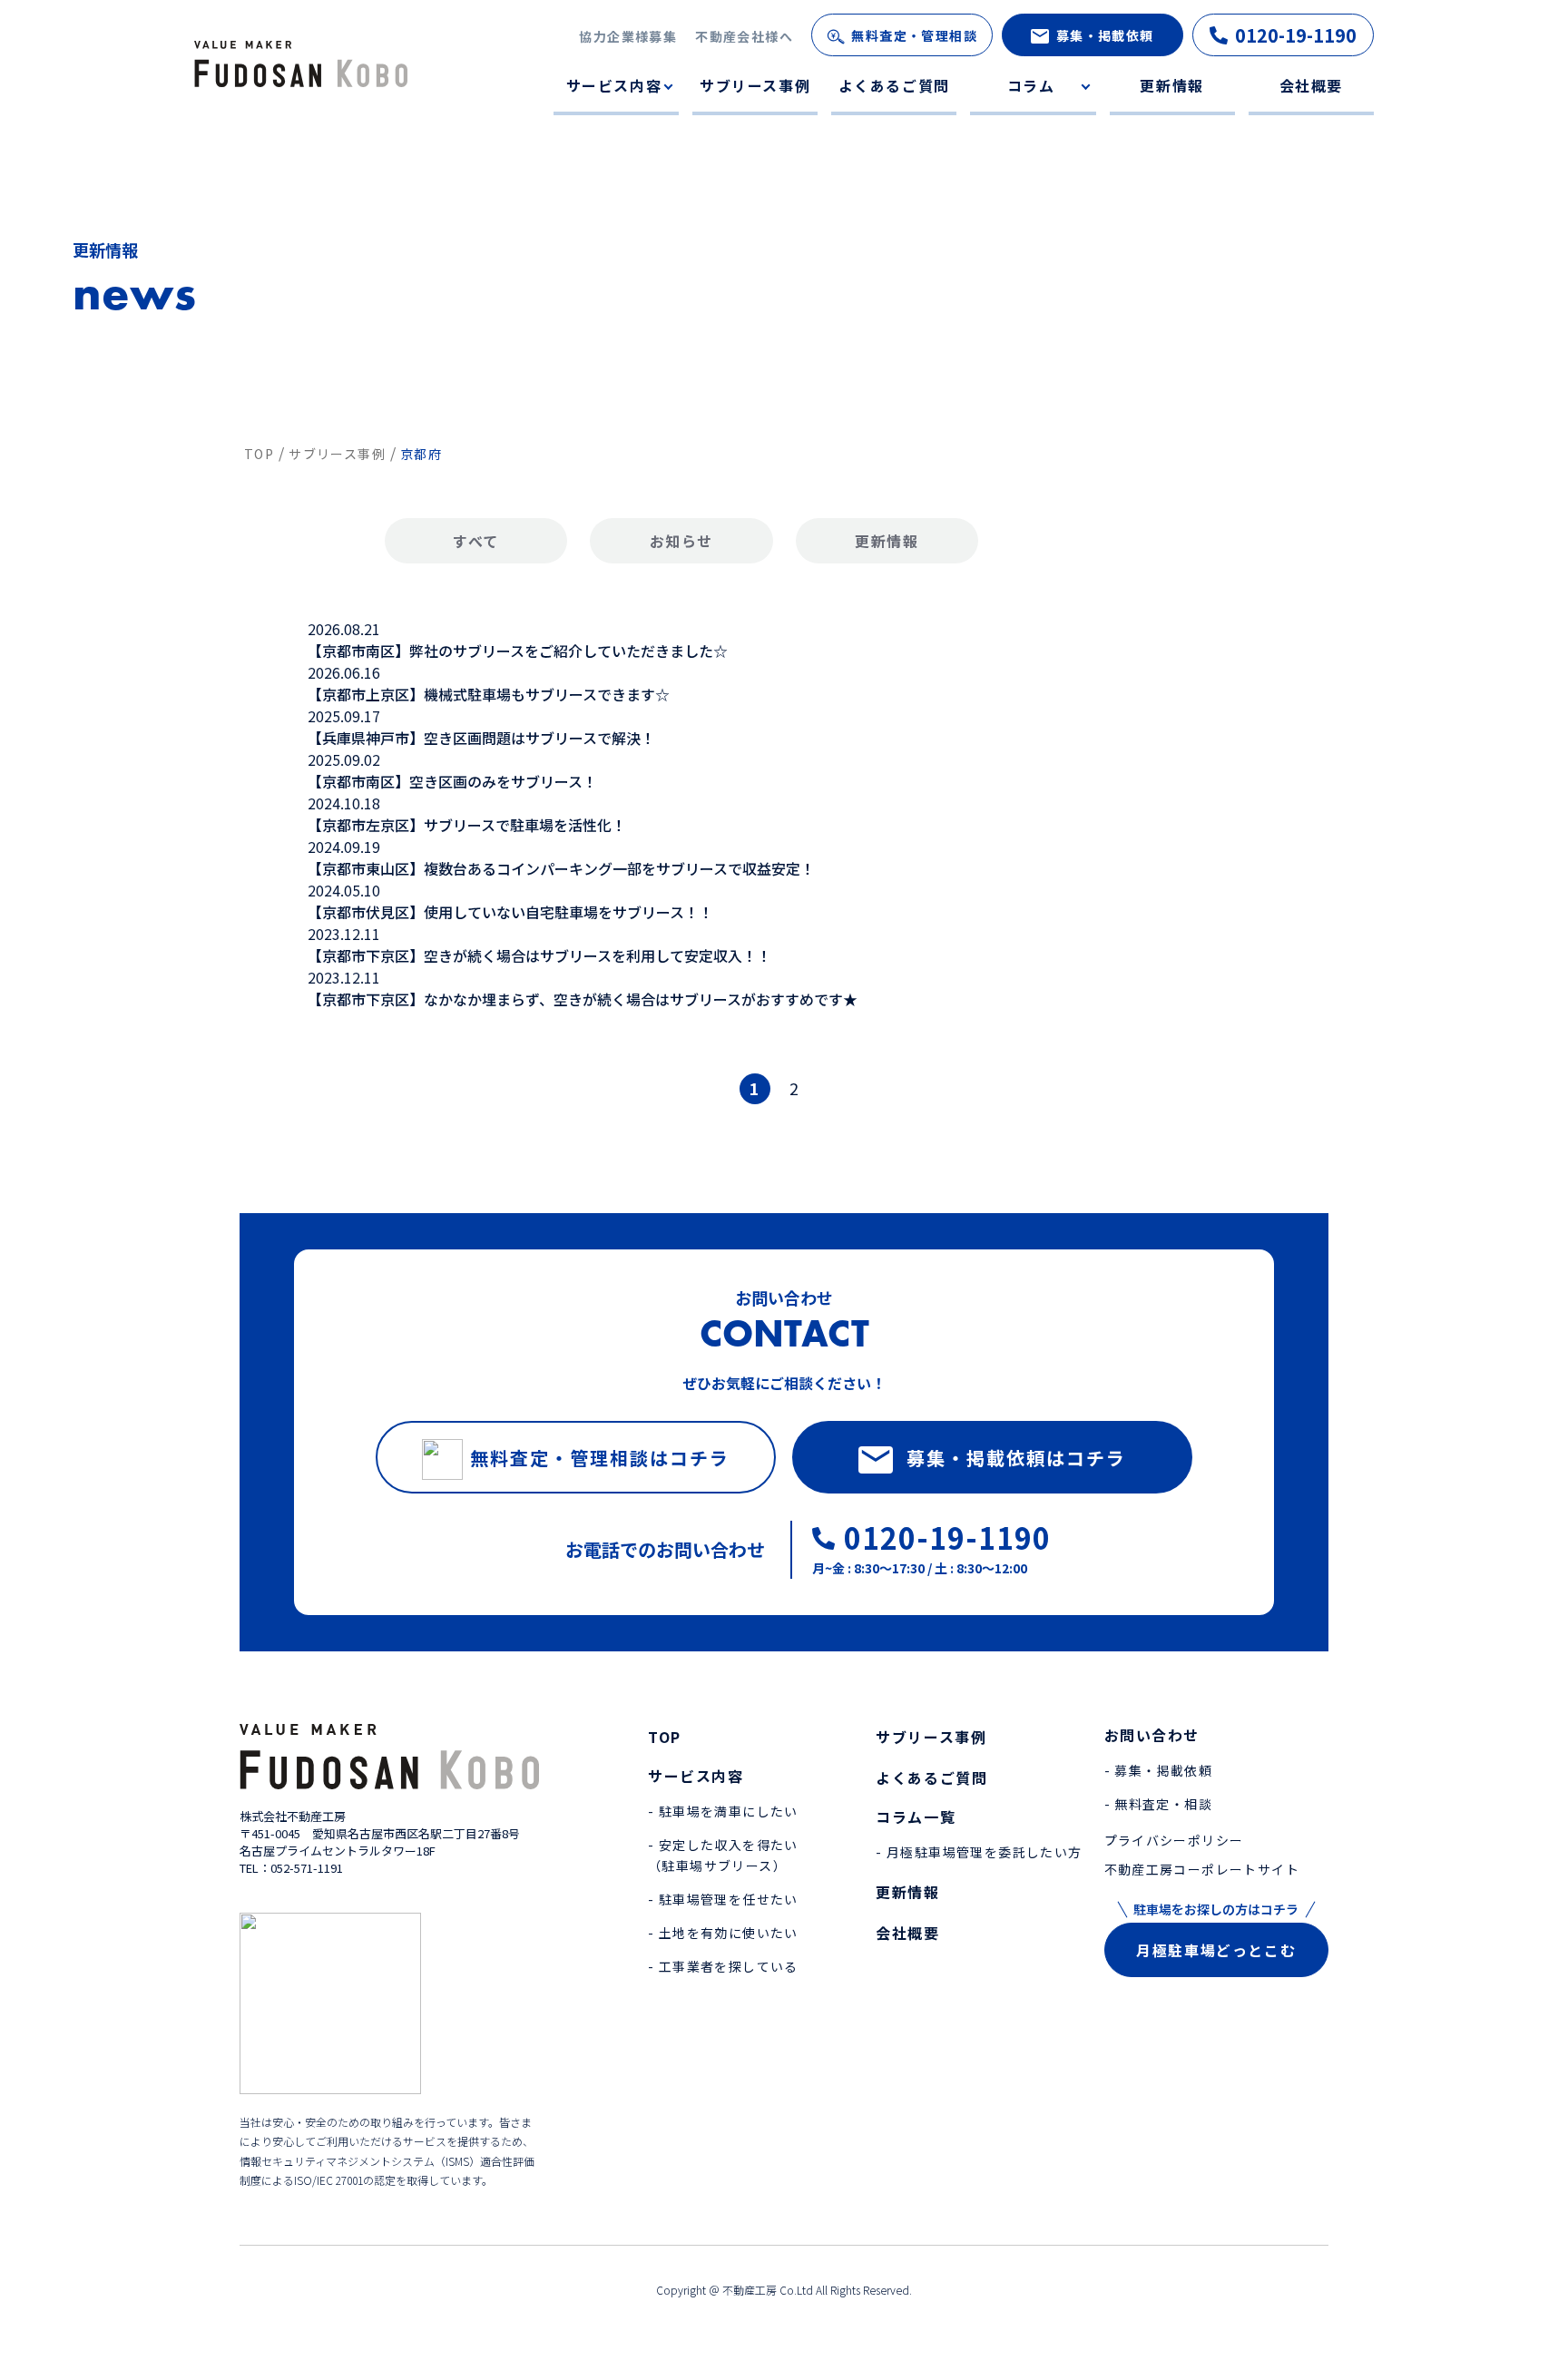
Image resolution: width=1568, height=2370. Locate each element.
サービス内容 (614, 85)
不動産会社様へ (744, 36)
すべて (476, 541)
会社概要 (1311, 85)
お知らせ (681, 541)
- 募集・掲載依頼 (1159, 1770)
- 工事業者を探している (723, 1966)
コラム (1031, 85)
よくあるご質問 (894, 85)
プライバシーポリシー (1174, 1840)
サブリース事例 (755, 85)
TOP (665, 1737)
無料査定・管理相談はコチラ (600, 1458)
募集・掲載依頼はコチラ (1016, 1458)
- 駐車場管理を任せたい (723, 1899)
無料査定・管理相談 (914, 35)
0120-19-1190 (1296, 35)
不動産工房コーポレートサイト (1202, 1869)
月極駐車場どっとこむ (1216, 1950)
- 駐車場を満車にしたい (723, 1811)
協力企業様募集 (628, 36)
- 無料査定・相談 (1159, 1804)
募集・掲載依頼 (1105, 35)
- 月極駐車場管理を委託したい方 (979, 1852)
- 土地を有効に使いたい (723, 1933)
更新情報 (1171, 85)
